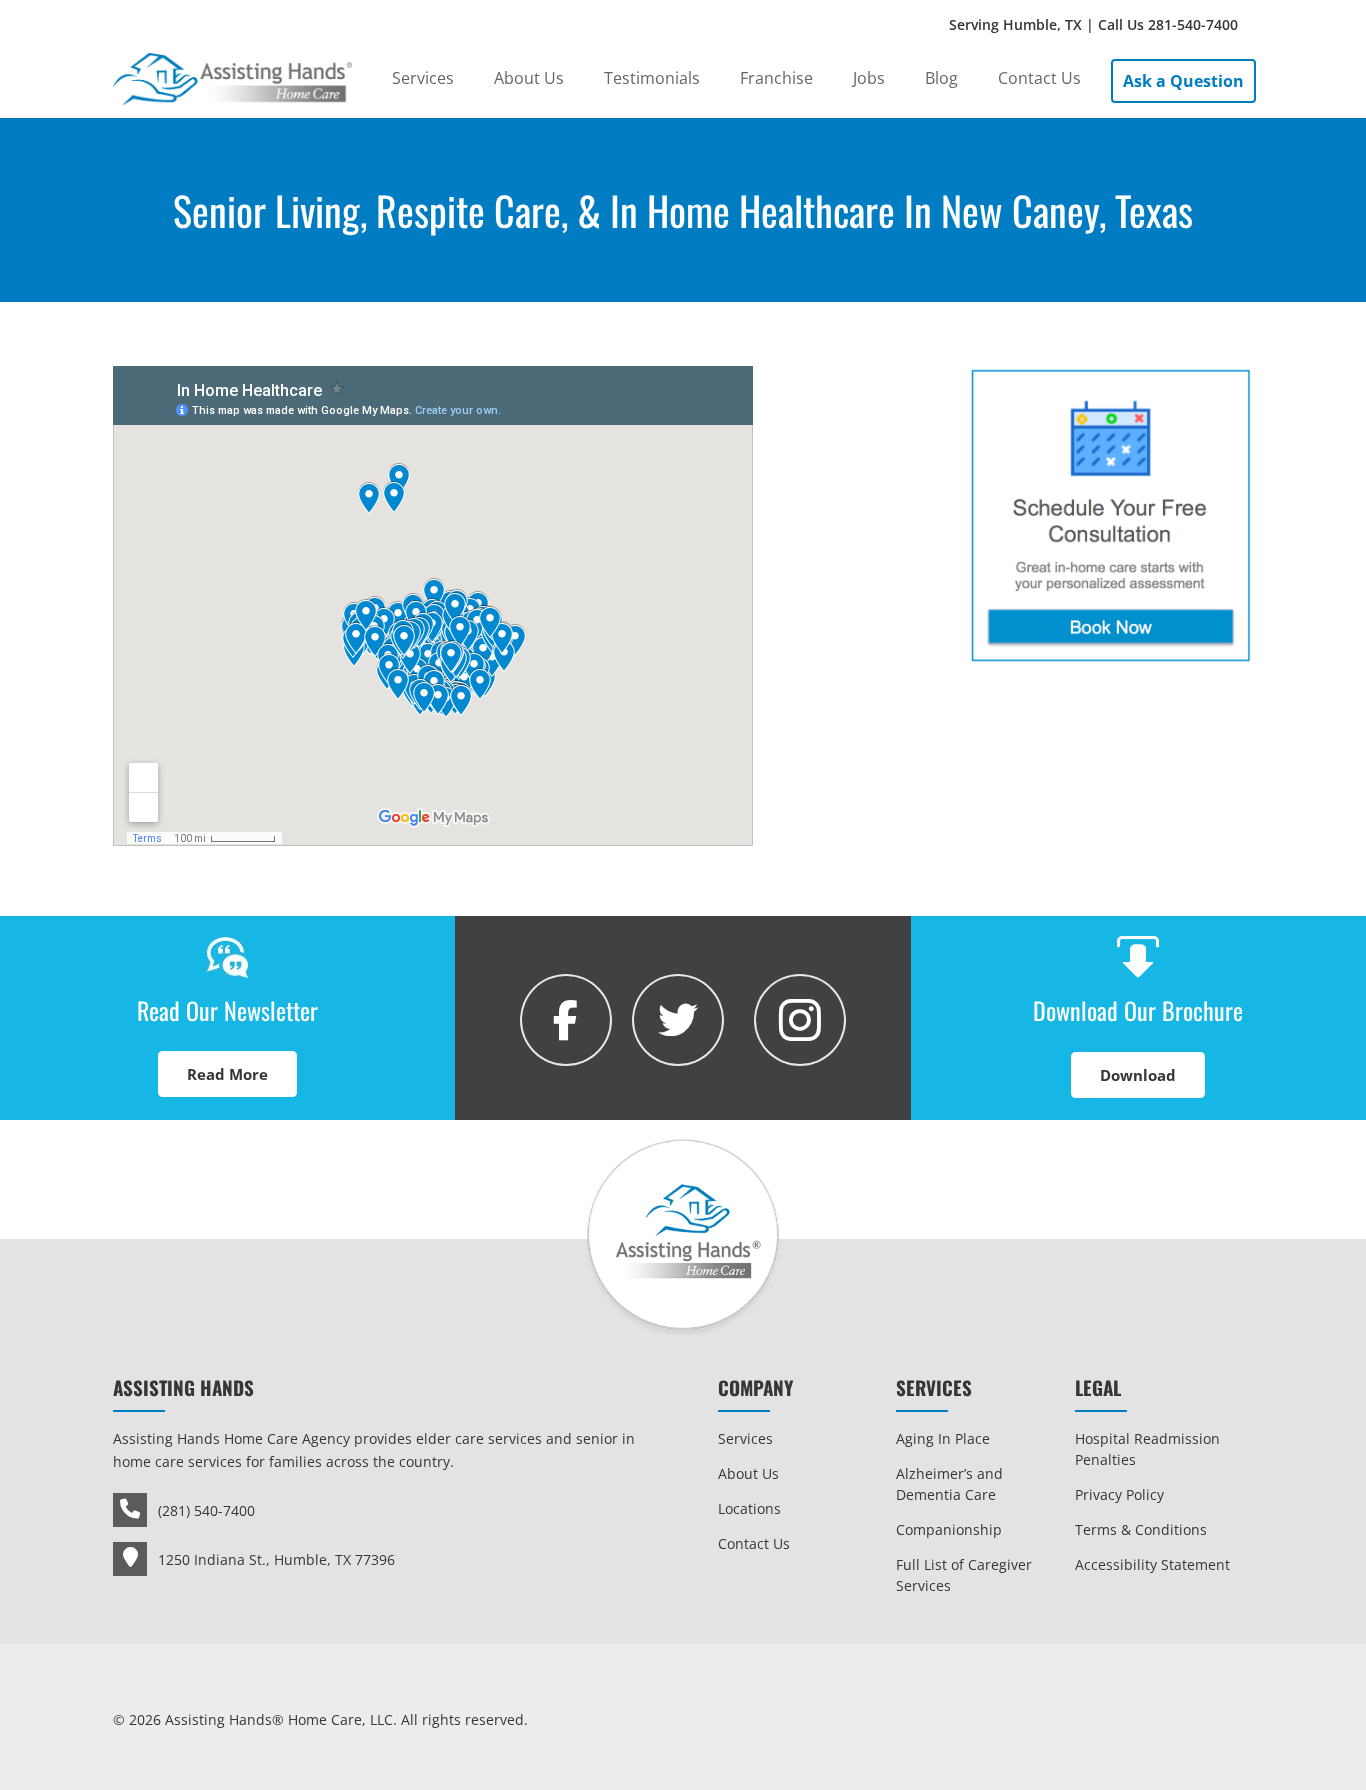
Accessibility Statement (1152, 1564)
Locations (749, 1508)
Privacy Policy (1119, 1494)
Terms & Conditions (1141, 1529)
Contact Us (754, 1543)
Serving (1093, 24)
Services (745, 1438)
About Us (748, 1473)
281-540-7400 (1193, 24)
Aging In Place (943, 1438)
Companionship (949, 1529)
